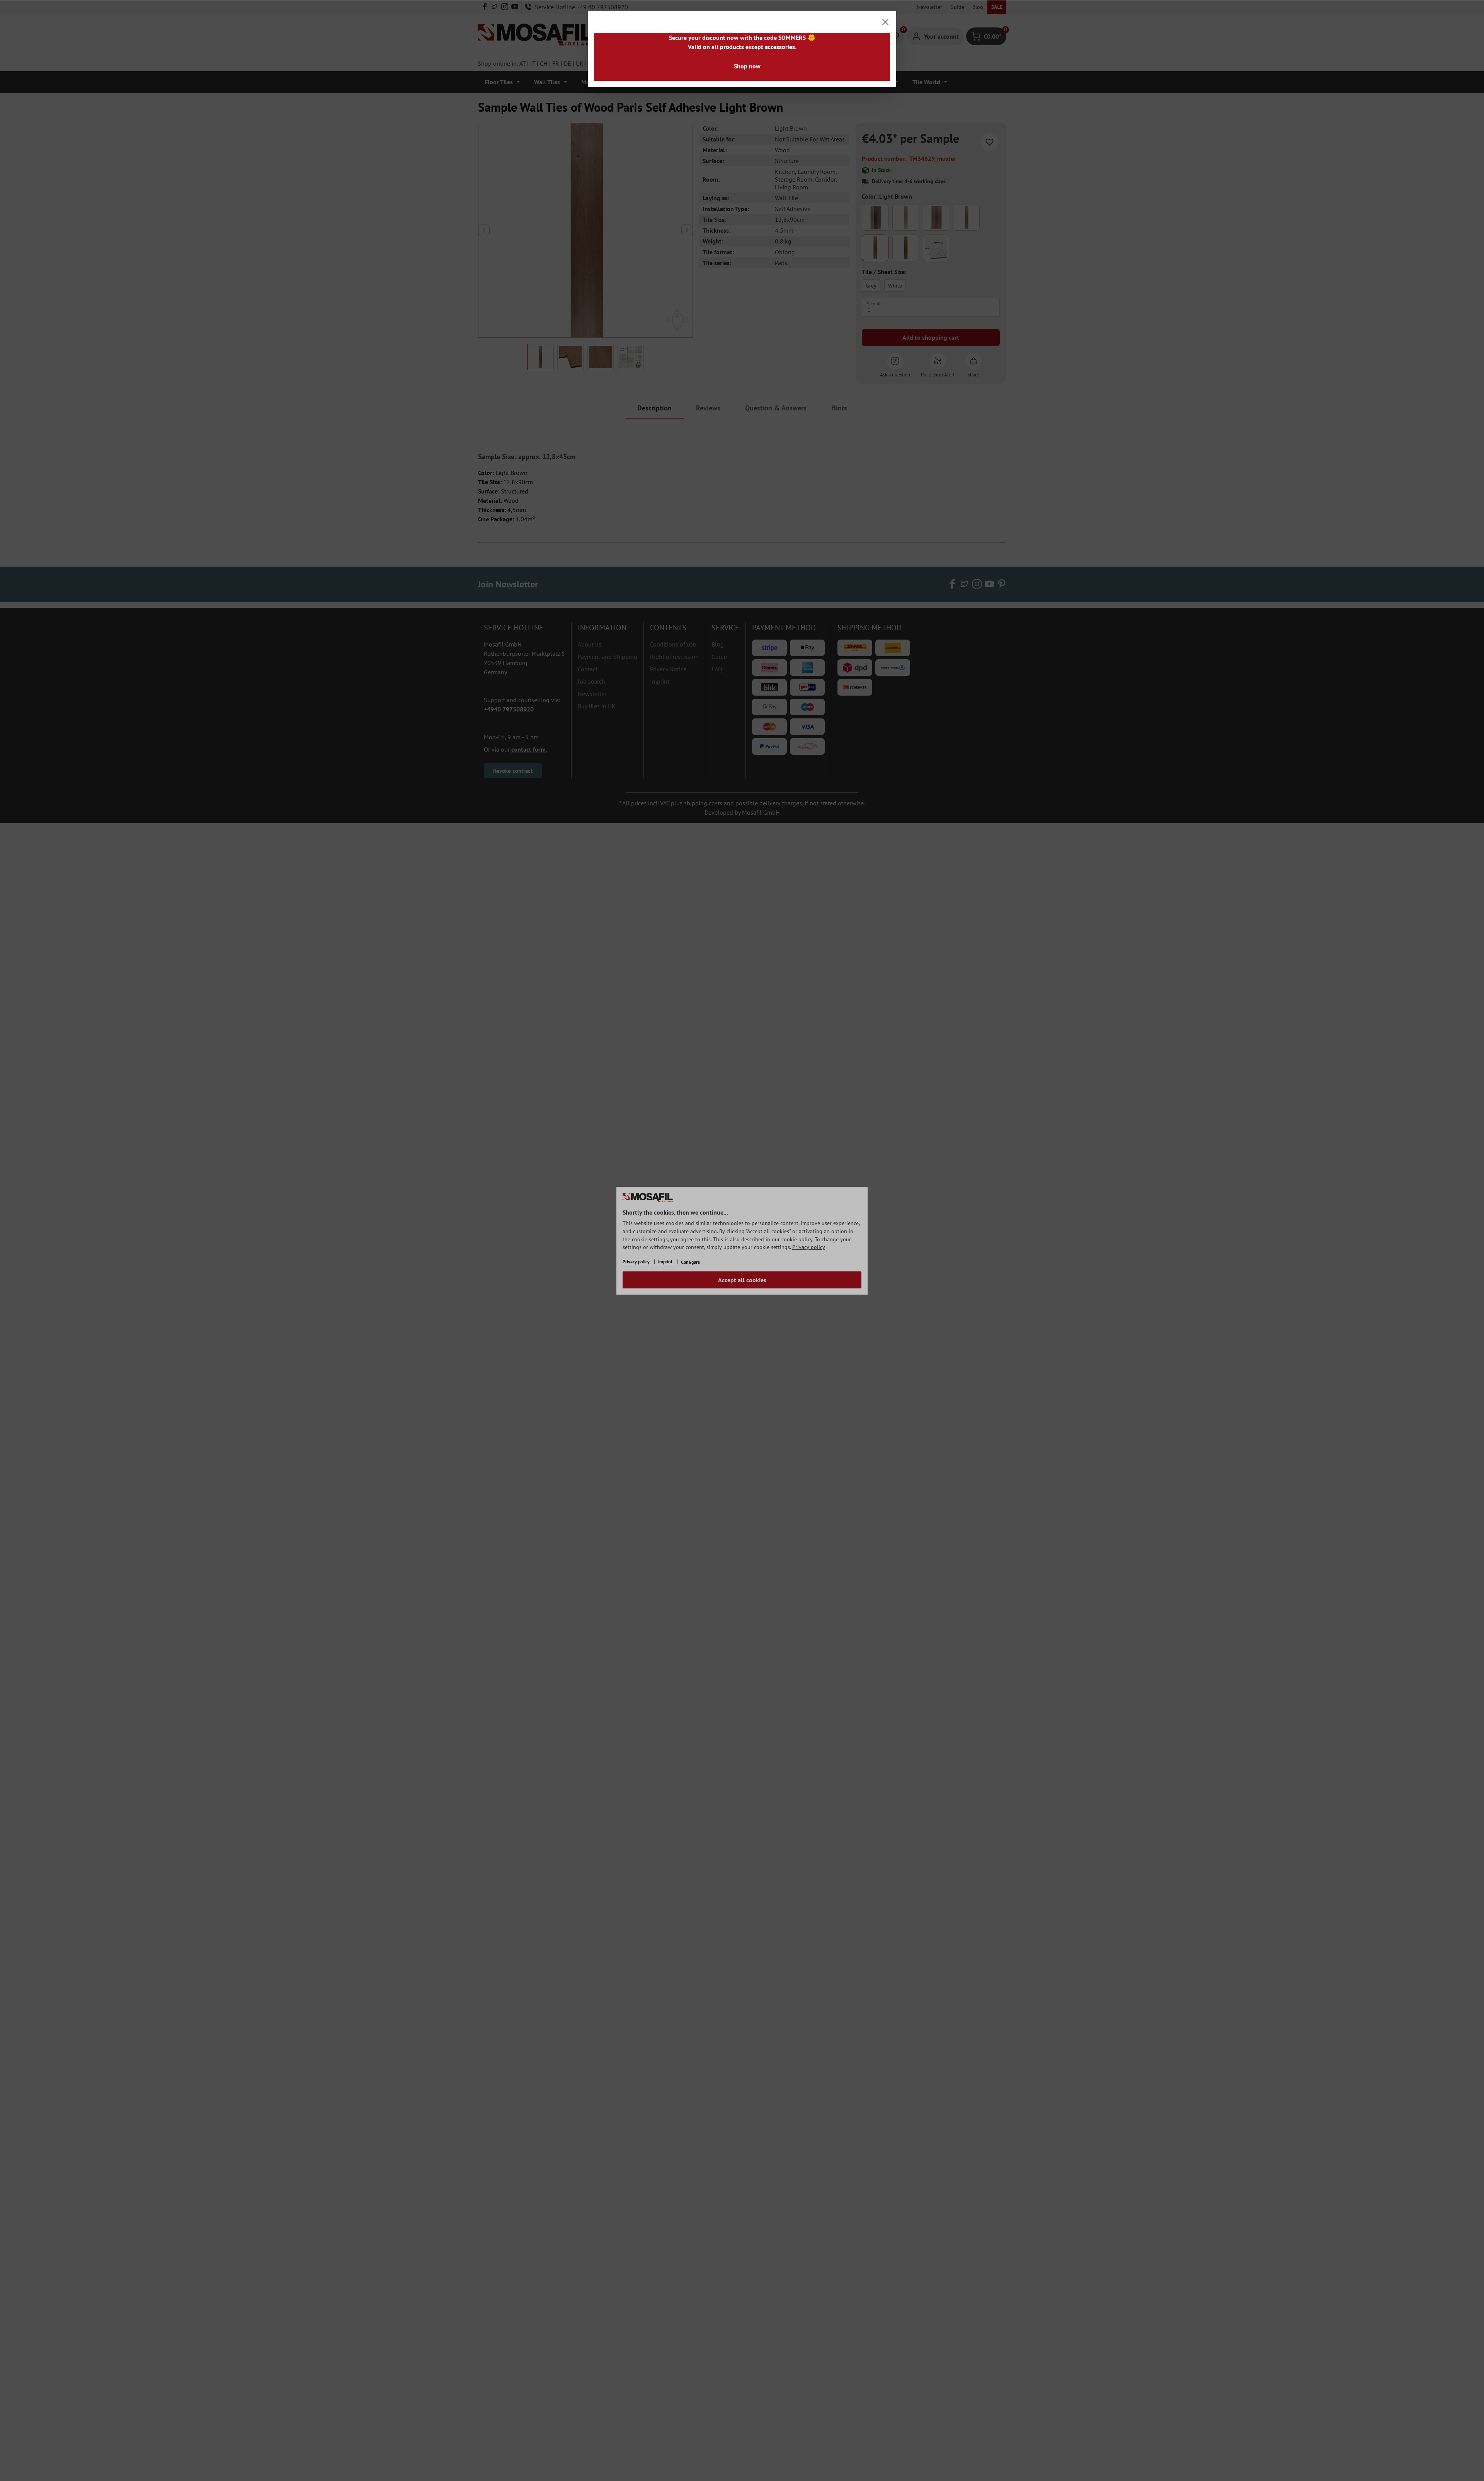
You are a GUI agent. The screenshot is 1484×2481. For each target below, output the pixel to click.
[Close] (885, 22)
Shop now (747, 66)
